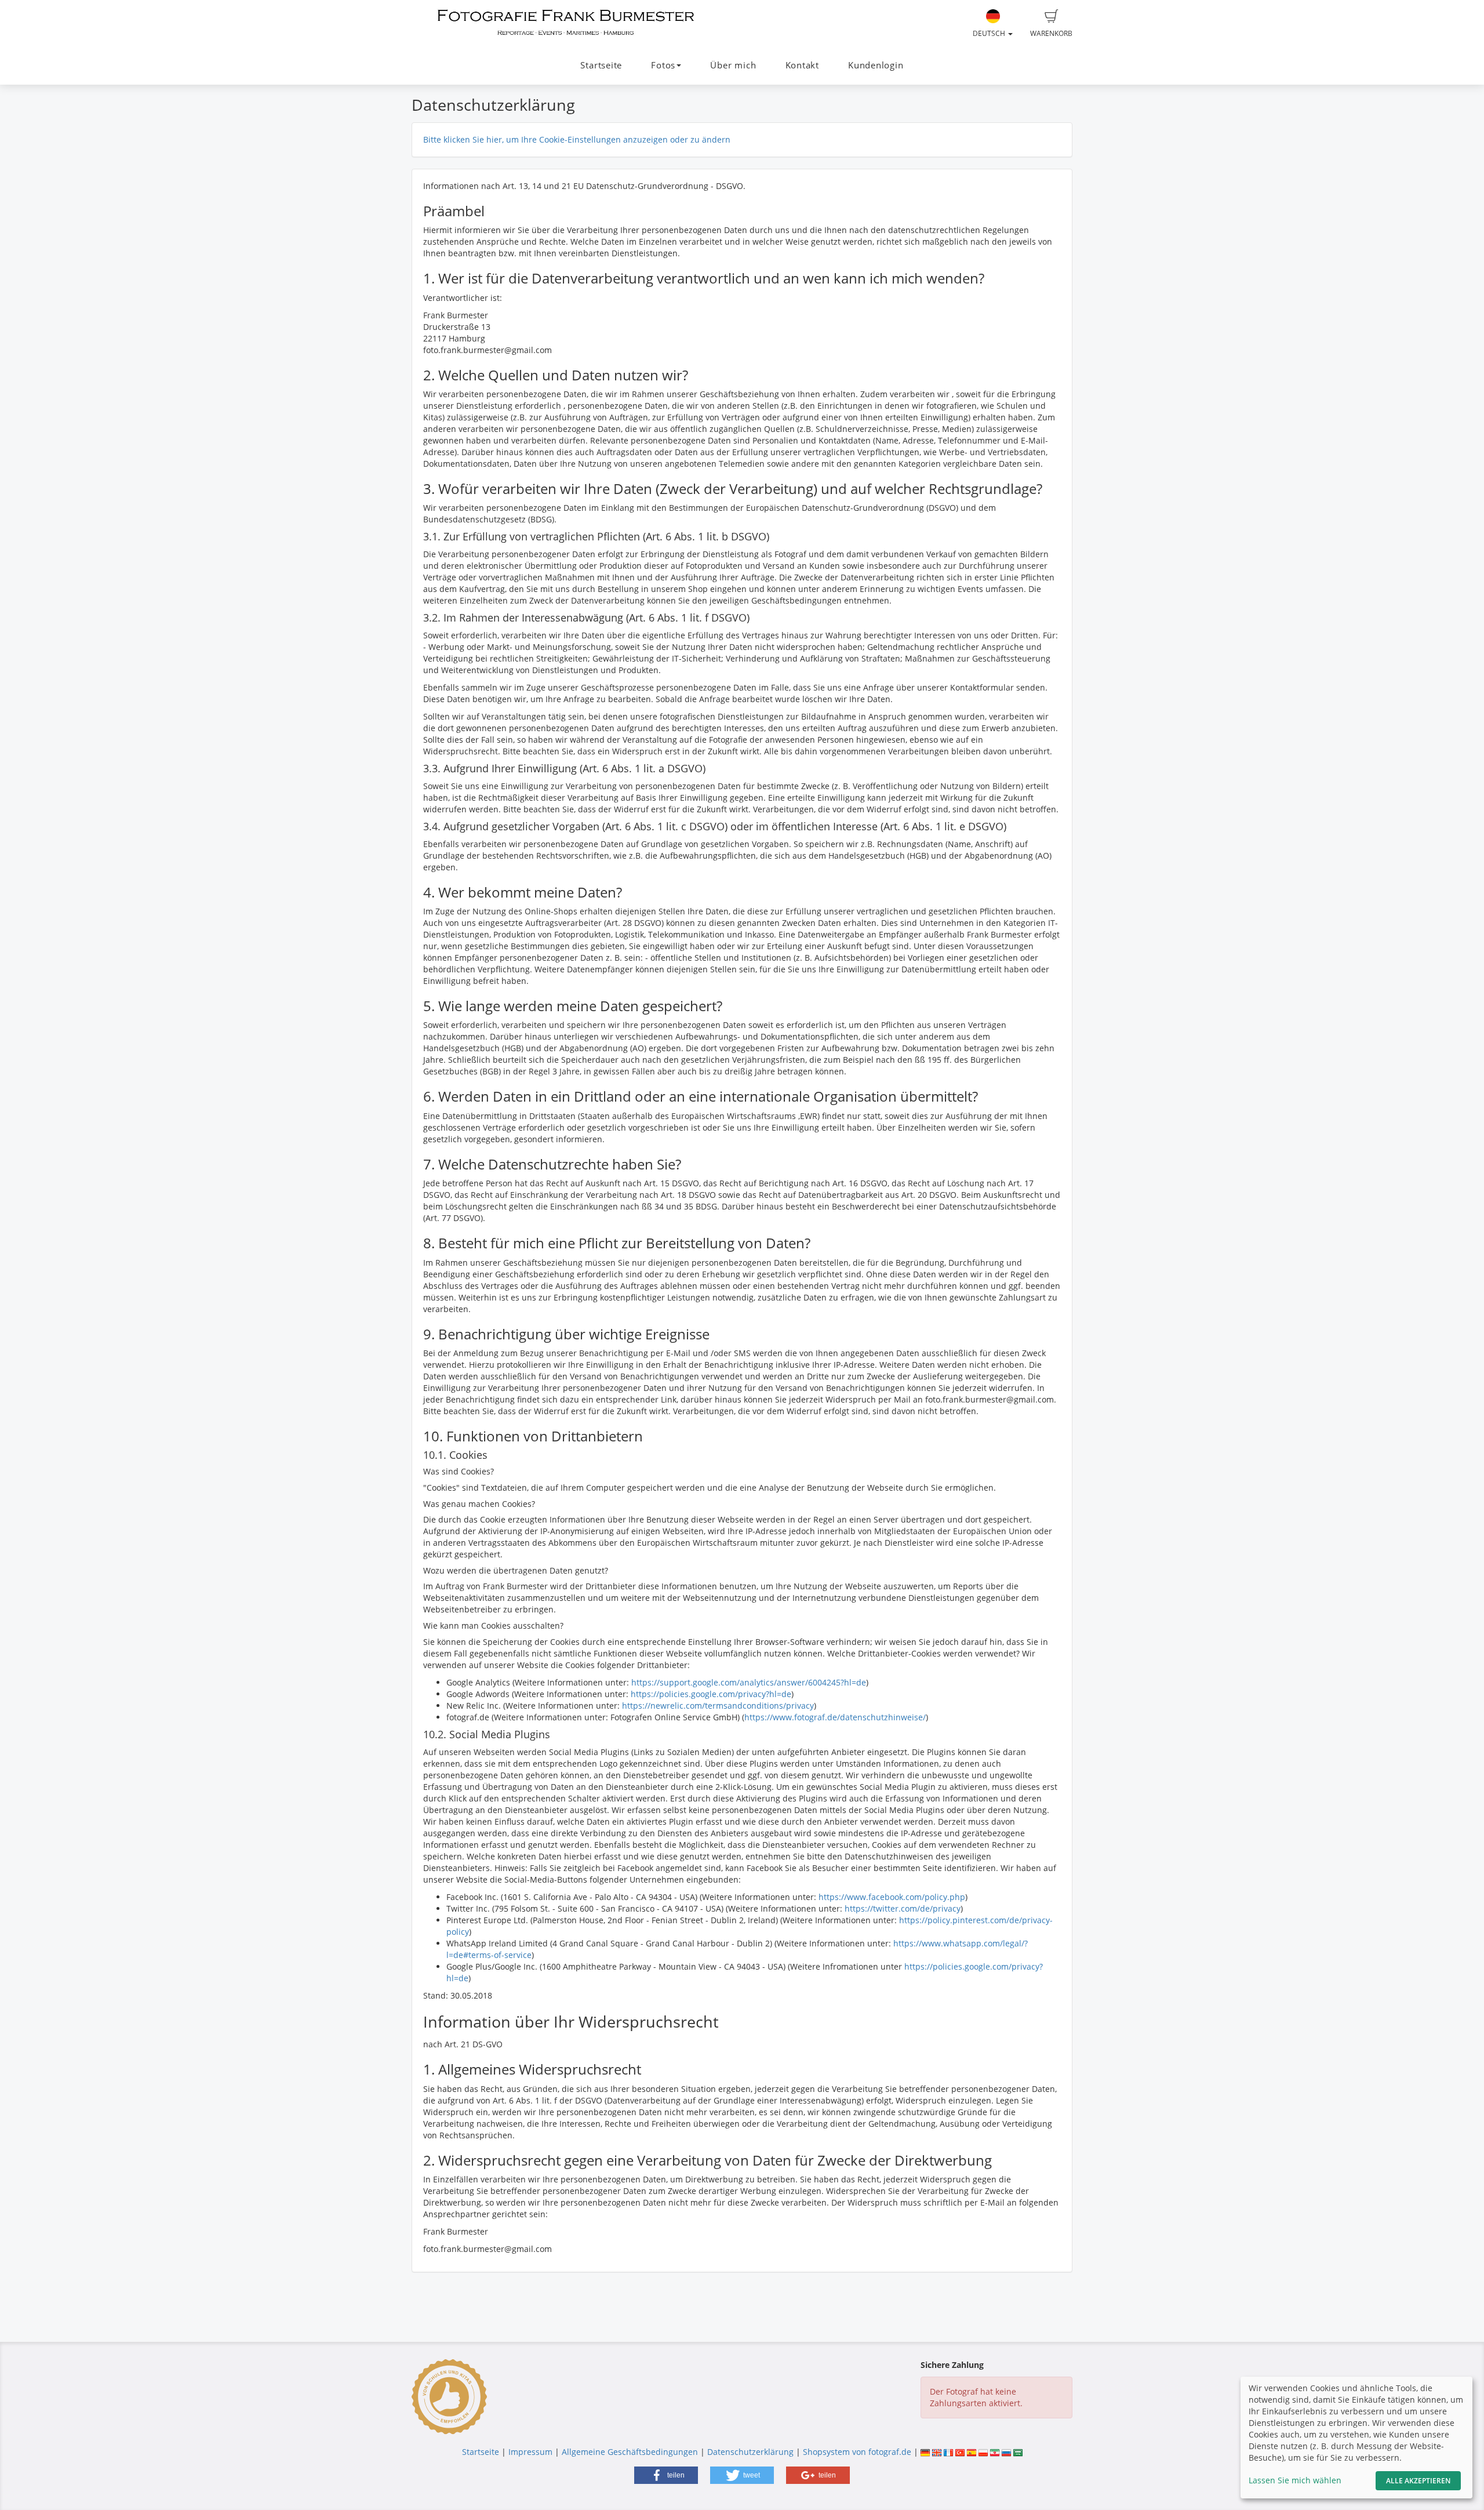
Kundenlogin (876, 65)
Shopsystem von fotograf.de (857, 2452)
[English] (937, 2452)
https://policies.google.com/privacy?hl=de (711, 1694)
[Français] (948, 2452)
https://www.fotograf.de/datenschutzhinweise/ (835, 1717)
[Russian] (1006, 2452)
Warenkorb (1051, 33)
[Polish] (983, 2452)
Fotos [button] (663, 65)
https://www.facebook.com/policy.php (892, 1897)
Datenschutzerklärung (750, 2452)
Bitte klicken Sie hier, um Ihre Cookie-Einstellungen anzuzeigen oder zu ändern (577, 139)
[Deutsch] (925, 2452)
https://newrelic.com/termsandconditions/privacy (718, 1706)
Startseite (601, 65)
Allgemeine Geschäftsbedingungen (630, 2452)
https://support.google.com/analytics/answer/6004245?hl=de (749, 1682)
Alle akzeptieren (1418, 2481)
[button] (666, 2475)
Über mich (733, 65)
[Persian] (995, 2452)
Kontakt (802, 65)
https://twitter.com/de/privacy (903, 1908)
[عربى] (1018, 2452)
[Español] (972, 2452)
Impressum (530, 2452)
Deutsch (990, 33)
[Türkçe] (960, 2452)
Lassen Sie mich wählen (1295, 2480)
